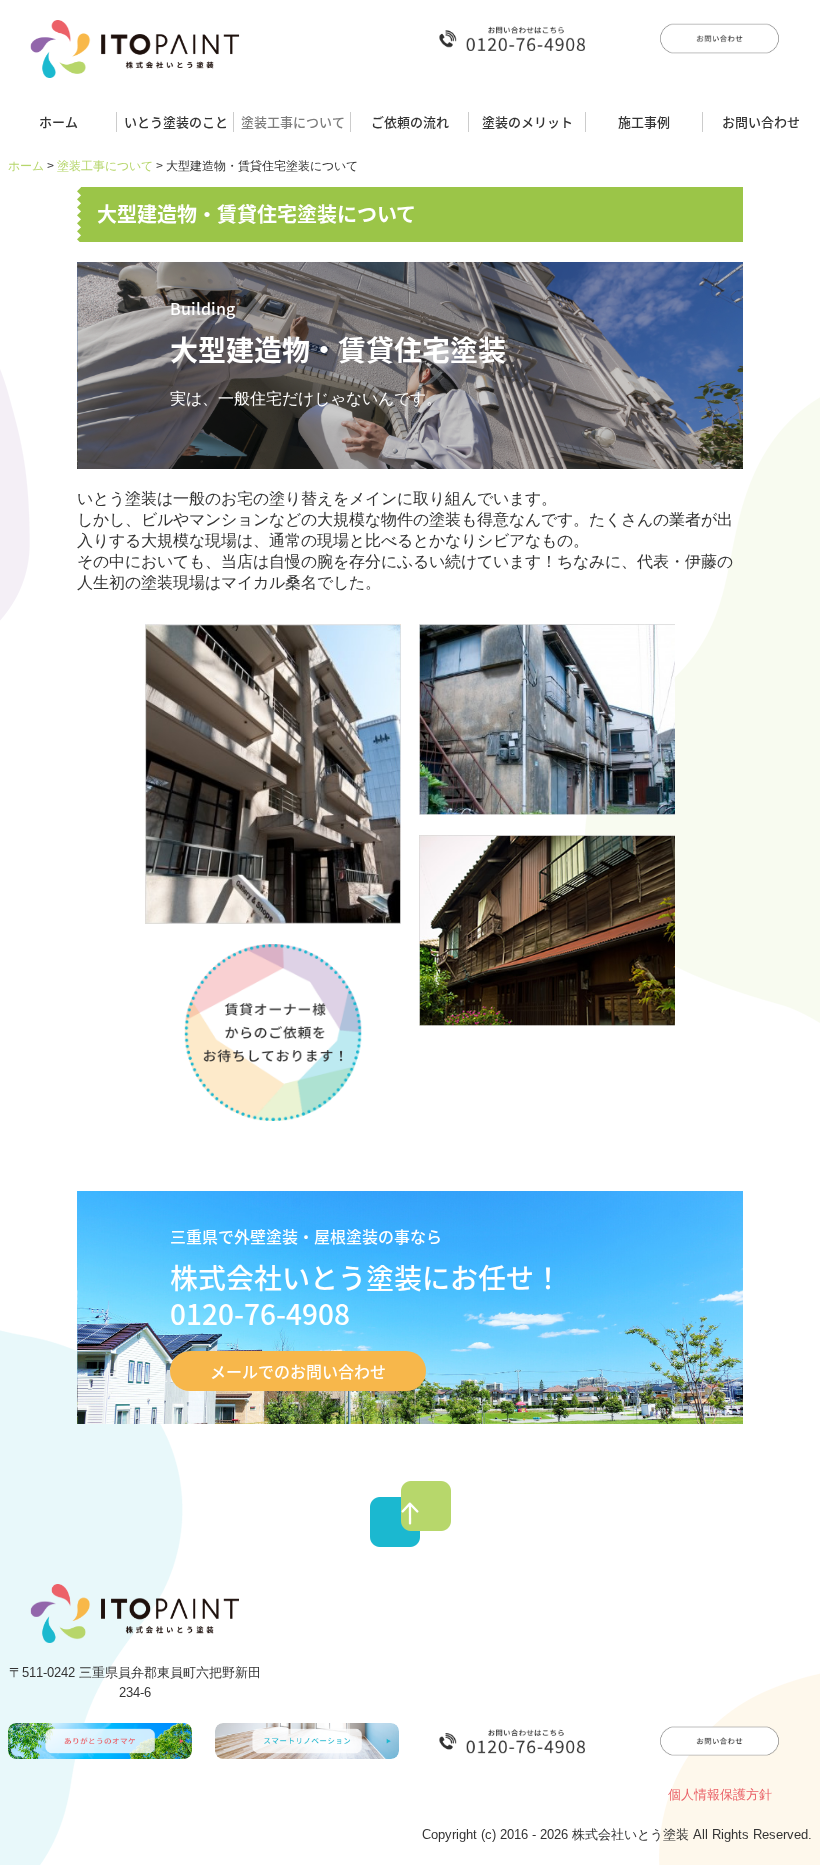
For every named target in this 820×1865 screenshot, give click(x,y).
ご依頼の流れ (410, 121)
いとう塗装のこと (176, 121)
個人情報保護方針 (720, 1794)
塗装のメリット (527, 121)
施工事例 (644, 121)
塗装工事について (293, 121)
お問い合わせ (761, 121)
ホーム (58, 121)
